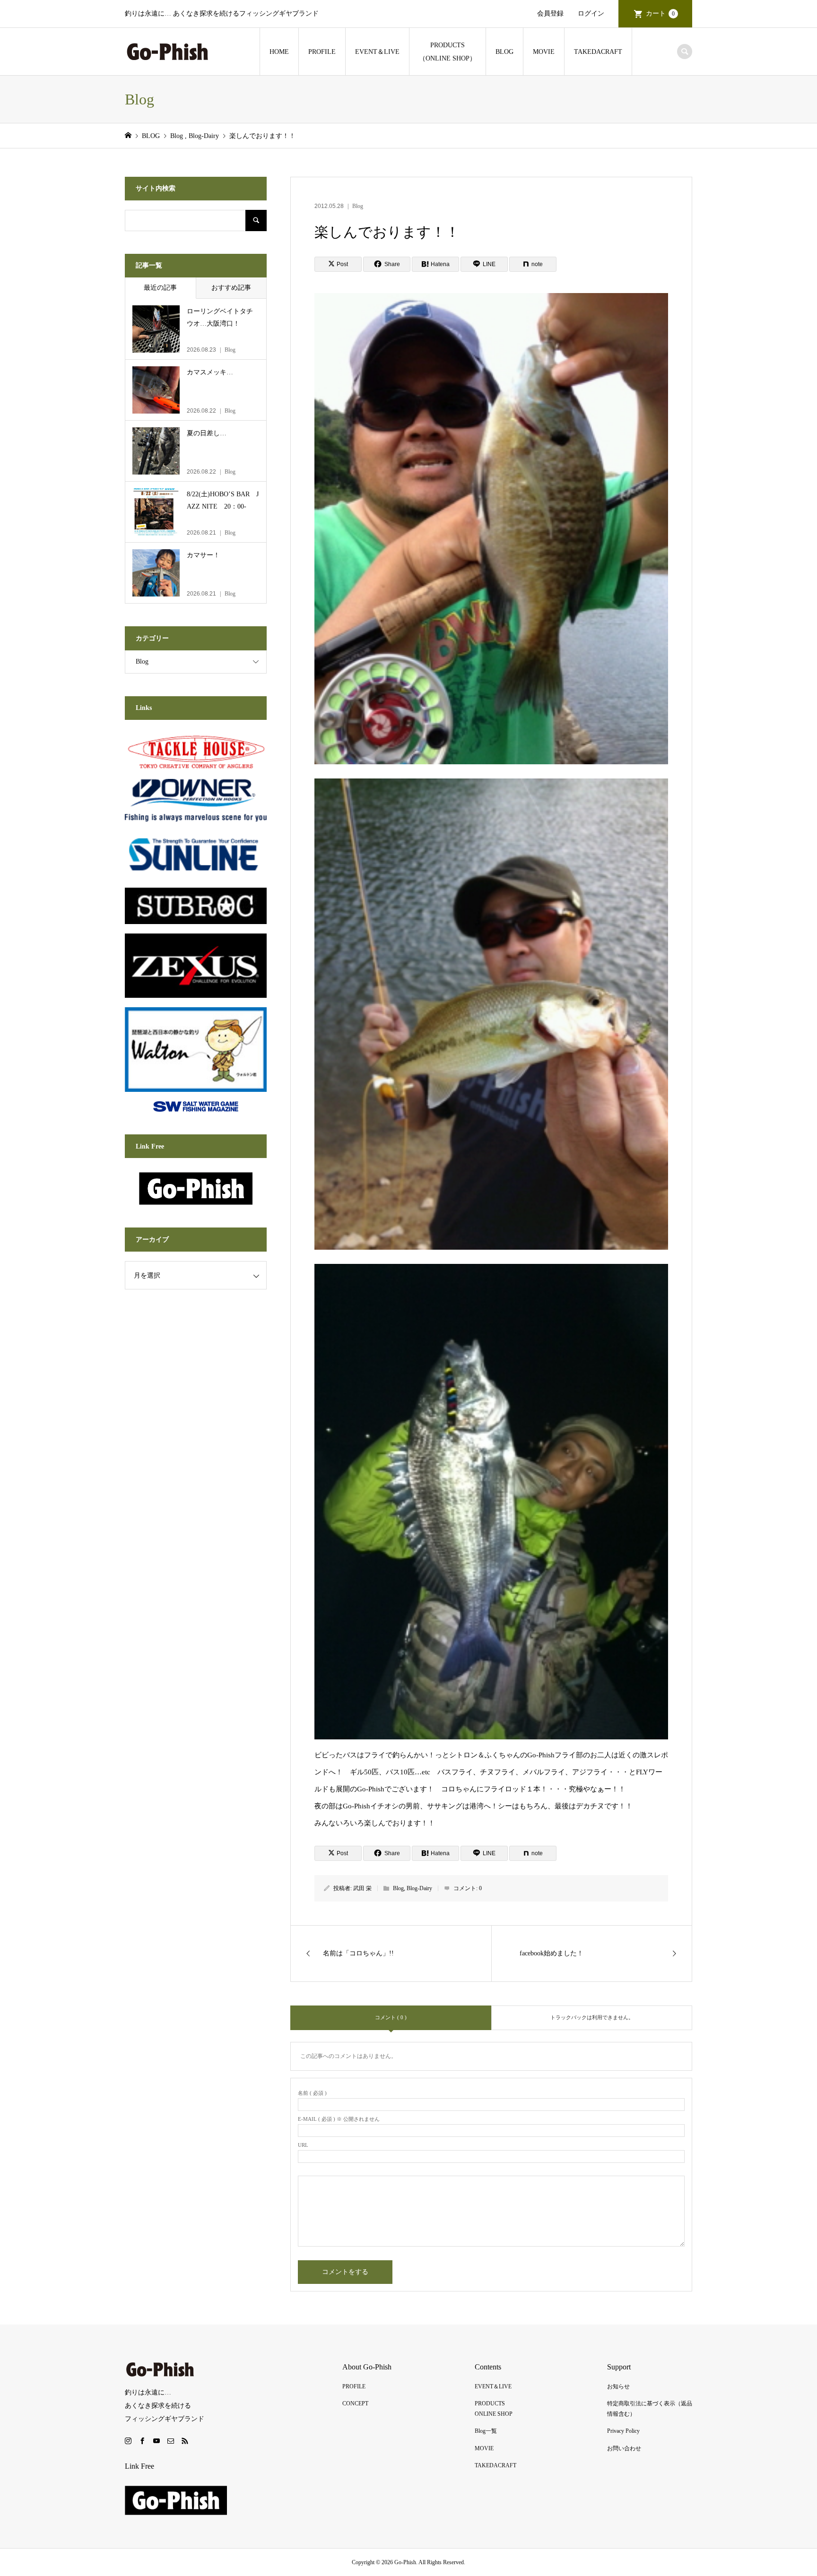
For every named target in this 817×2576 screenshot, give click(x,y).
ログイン (591, 13)
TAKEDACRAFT (598, 52)
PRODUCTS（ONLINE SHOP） (448, 52)
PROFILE (322, 52)
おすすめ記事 (231, 288)
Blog (358, 206)
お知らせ (618, 2386)
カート (660, 13)
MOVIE (544, 52)
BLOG (504, 52)
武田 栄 (362, 1888)
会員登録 (550, 13)
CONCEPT (355, 2403)
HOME (279, 52)
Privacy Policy (623, 2431)
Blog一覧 (486, 2431)
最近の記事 (160, 288)
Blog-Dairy (419, 1888)
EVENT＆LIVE (377, 52)
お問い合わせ (624, 2448)
